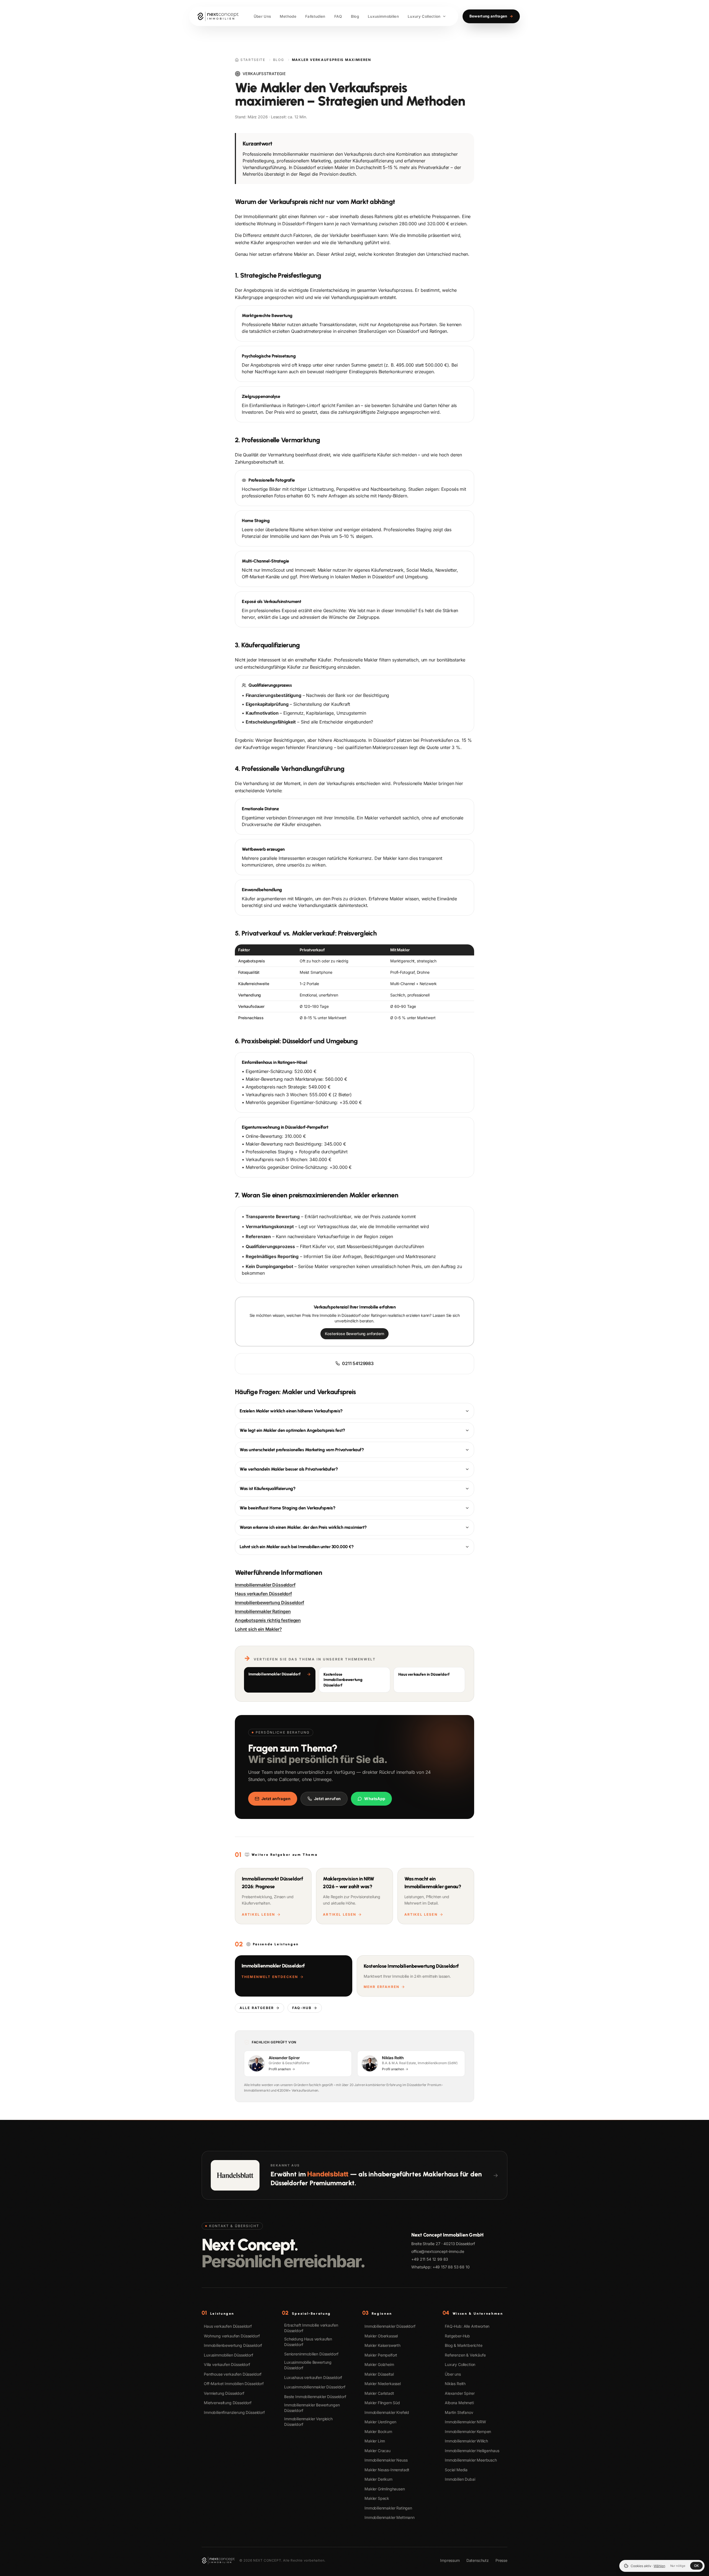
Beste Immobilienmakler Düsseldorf (315, 2397)
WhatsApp (375, 1799)
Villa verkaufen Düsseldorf (227, 2364)
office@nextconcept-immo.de (438, 2251)
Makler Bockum (378, 2431)
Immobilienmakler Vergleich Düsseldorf (308, 2422)
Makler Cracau (377, 2451)
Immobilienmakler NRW (465, 2422)
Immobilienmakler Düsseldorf (265, 1585)
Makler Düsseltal (379, 2374)
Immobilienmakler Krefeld (387, 2412)
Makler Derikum (378, 2479)
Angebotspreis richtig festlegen (268, 1620)
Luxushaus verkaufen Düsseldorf (313, 2377)
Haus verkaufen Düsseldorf (263, 1594)
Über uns (453, 2374)
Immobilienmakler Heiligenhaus (472, 2451)
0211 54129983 (358, 1363)
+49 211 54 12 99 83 (430, 2259)
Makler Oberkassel (381, 2336)
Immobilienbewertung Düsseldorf (269, 1603)
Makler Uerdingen (380, 2422)
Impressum (450, 2560)
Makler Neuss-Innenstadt (387, 2470)
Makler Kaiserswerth (382, 2345)
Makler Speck (377, 2498)
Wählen (660, 2566)
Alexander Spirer (460, 2393)
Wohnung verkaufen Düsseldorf (232, 2336)
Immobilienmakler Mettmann (390, 2517)
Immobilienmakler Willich (466, 2441)
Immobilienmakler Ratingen (263, 1611)
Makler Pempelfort (381, 2355)
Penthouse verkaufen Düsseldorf (233, 2374)
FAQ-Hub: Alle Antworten (467, 2326)
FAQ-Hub (302, 2008)
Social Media (456, 2470)
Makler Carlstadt (379, 2393)
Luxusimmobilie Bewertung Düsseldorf (308, 2365)
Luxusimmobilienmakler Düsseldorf (315, 2387)
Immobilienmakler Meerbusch (471, 2460)
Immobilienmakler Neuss (386, 2460)
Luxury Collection (460, 2364)
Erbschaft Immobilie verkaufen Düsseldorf (311, 2328)
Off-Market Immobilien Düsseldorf (234, 2384)
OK (696, 2566)
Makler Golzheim (379, 2364)
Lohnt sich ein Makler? (258, 1629)
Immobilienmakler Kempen (468, 2431)
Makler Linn (375, 2441)
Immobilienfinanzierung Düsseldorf (234, 2412)
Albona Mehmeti (459, 2403)
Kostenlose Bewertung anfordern (354, 1334)
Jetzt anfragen (276, 1799)
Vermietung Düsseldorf (224, 2393)
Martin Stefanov (459, 2412)
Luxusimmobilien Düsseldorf (228, 2355)
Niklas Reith (455, 2384)
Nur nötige (678, 2566)
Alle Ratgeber (257, 2008)
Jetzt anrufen (327, 1799)
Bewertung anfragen (491, 16)
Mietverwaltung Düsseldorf (228, 2403)
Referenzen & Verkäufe (465, 2355)
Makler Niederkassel (383, 2384)
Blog (279, 60)
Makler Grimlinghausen (385, 2489)
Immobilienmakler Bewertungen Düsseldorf (312, 2408)
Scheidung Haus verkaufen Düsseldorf (308, 2342)
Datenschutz (478, 2560)
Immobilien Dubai (460, 2479)
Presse (501, 2560)
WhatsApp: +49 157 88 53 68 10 (440, 2267)
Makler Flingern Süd (382, 2403)
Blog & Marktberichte (464, 2345)
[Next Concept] (218, 16)
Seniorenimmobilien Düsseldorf (311, 2354)
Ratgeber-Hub (457, 2336)
